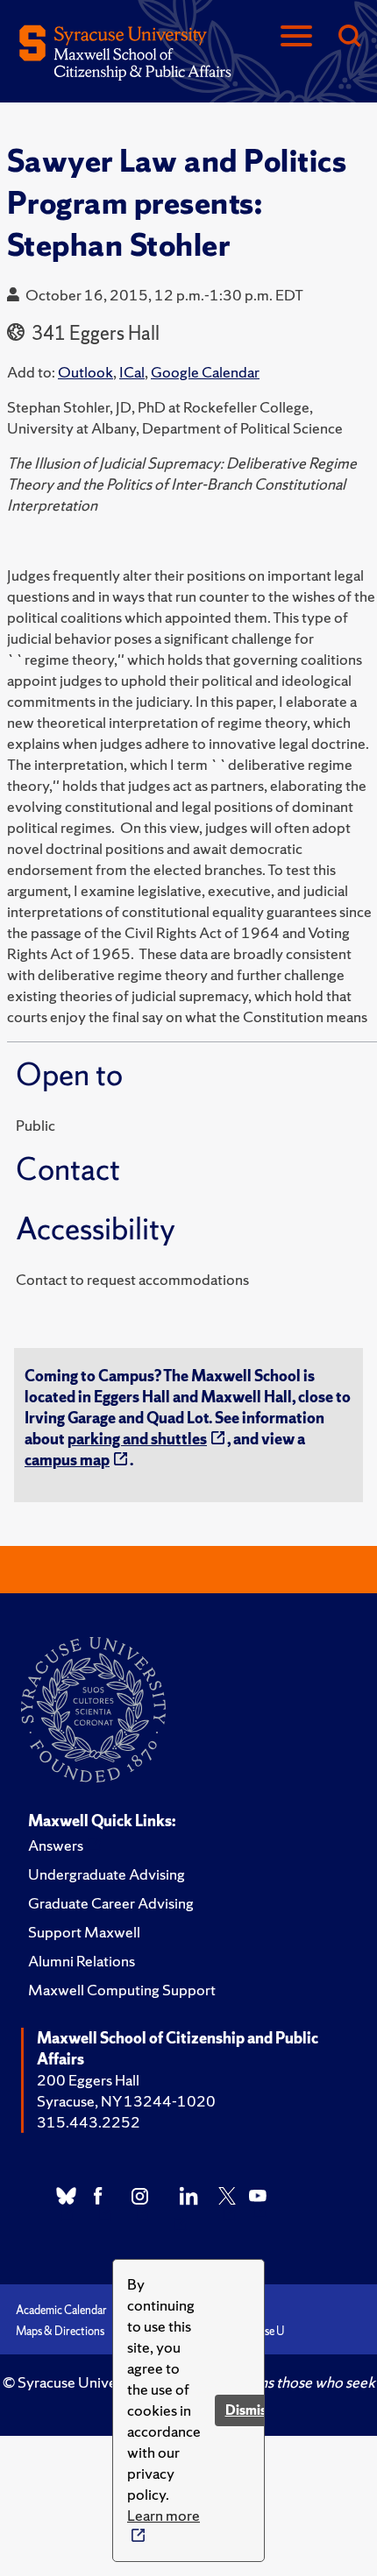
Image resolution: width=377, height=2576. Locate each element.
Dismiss (249, 2410)
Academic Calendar (61, 2310)
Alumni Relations (82, 1961)
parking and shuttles (137, 1439)
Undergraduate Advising (107, 1874)
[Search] (349, 37)
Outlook (85, 372)
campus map (67, 1460)
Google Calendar (205, 372)
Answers (56, 1845)
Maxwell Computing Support (122, 1990)
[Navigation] (296, 37)
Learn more (164, 2515)
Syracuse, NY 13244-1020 (126, 2101)
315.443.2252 (89, 2122)
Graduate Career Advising (111, 1903)
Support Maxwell (84, 1932)
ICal (132, 372)
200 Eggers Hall (88, 2080)
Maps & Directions (60, 2331)
